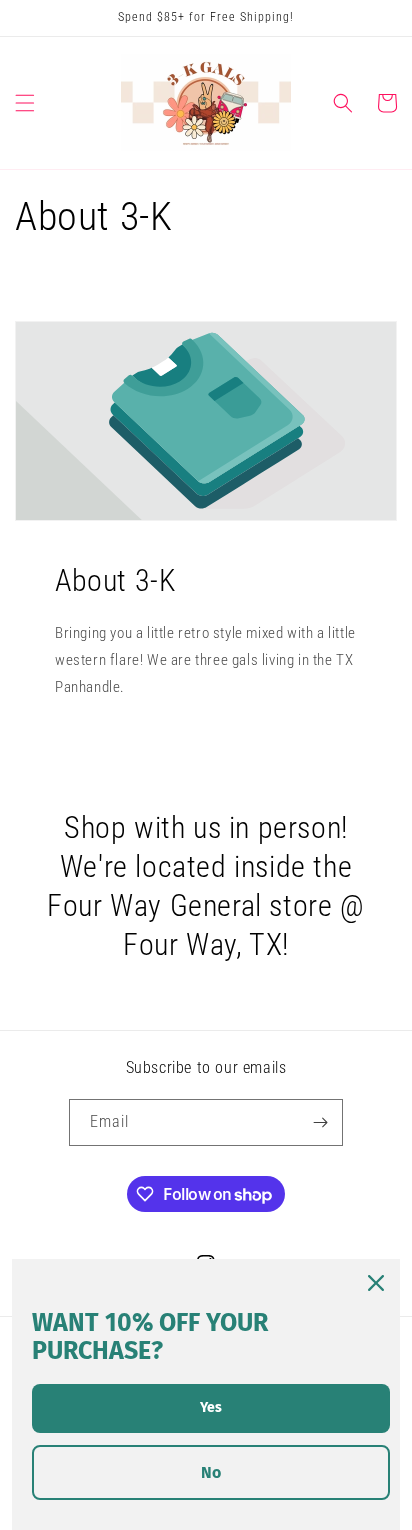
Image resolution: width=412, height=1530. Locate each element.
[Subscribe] (320, 1122)
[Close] (376, 1283)
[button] (25, 103)
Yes (211, 1407)
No (211, 1472)
